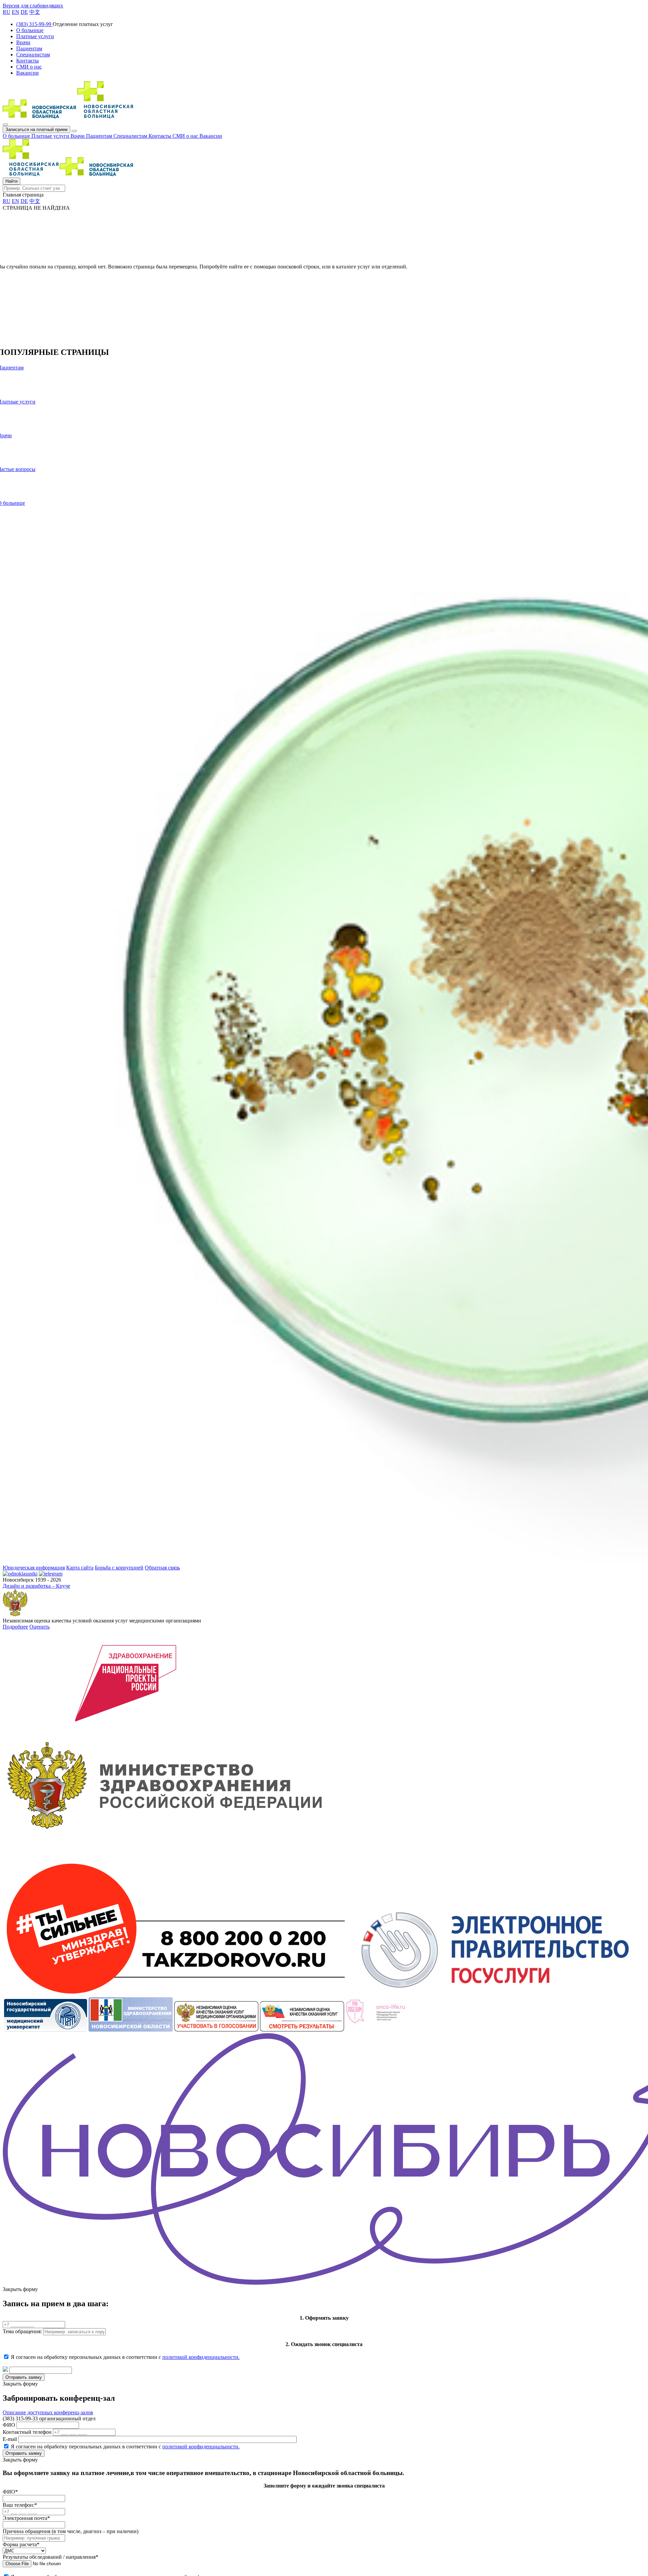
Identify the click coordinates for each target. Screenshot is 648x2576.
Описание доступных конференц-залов (48, 2412)
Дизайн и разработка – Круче (36, 1586)
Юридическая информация (34, 1568)
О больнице (17, 136)
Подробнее (15, 1627)
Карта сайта (80, 1568)
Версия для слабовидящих (33, 6)
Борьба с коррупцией (119, 1568)
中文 (35, 12)
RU (7, 12)
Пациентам (100, 136)
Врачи (78, 136)
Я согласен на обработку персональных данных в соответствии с (125, 2357)
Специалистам (131, 136)
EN (16, 12)
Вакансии (211, 136)
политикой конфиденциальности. (201, 2357)
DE (24, 12)
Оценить (39, 1627)
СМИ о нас (186, 136)
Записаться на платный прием (36, 129)
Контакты (160, 136)
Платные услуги (51, 136)
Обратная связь (162, 1568)
